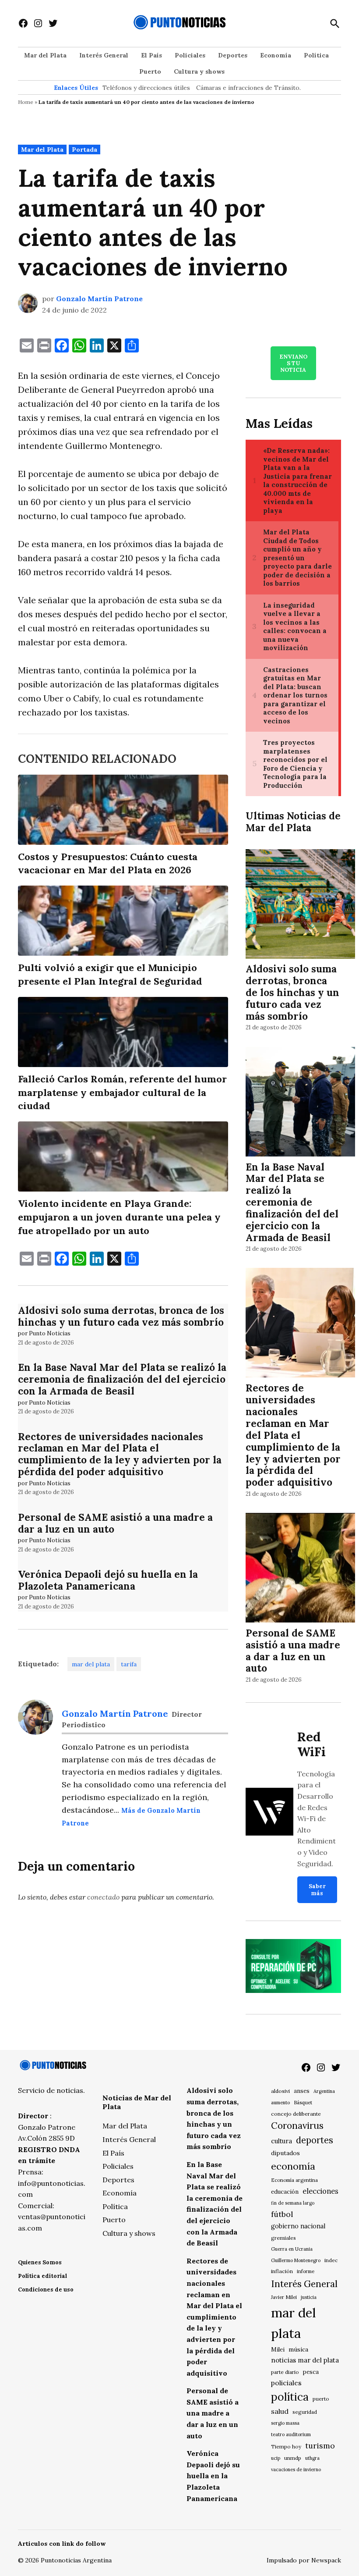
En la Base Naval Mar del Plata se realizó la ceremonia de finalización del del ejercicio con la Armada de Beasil (122, 1379)
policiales (286, 2383)
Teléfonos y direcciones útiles (146, 88)
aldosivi (280, 2091)
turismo (320, 2446)
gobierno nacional (298, 2226)
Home (26, 102)
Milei (278, 2350)
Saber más (317, 1889)
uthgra (312, 2458)
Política (316, 55)
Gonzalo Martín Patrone (99, 299)
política (290, 2397)
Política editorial (42, 2276)
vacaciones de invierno (296, 2469)
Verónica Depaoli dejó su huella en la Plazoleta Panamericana (108, 1580)
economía (293, 2166)
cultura (282, 2141)
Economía (276, 55)
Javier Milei (284, 2297)
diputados (285, 2153)
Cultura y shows (199, 71)
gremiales (283, 2238)
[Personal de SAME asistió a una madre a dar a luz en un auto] (300, 1569)
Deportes (233, 55)
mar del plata (91, 1664)
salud (280, 2411)
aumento (280, 2103)
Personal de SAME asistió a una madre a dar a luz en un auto (115, 1523)
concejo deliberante (296, 2114)
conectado (103, 1897)
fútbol (282, 2214)
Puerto (150, 71)
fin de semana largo (293, 2203)
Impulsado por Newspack (304, 2560)
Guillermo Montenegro (296, 2260)
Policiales (190, 55)
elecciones (320, 2191)
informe (306, 2271)
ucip (276, 2458)
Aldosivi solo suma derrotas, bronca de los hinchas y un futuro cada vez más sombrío (121, 1316)
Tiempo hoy (286, 2446)
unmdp (293, 2458)
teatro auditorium (291, 2434)
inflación (282, 2271)
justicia (309, 2297)
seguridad (305, 2412)
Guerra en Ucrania (292, 2249)
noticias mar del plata (305, 2360)
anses (302, 2091)
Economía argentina (294, 2180)
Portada (84, 149)
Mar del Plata (45, 55)
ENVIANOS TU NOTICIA (293, 363)
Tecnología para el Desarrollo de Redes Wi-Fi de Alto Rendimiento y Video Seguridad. (317, 1819)
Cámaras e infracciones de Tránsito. (248, 88)
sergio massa (285, 2423)
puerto (321, 2399)
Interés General (104, 55)
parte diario (285, 2372)
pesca (311, 2372)
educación (285, 2192)
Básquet (303, 2102)
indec (331, 2260)
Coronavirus (297, 2126)
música (298, 2349)
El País (151, 55)
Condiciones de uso (46, 2290)
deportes (315, 2140)
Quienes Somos (40, 2262)
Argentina (324, 2091)
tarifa (129, 1664)
